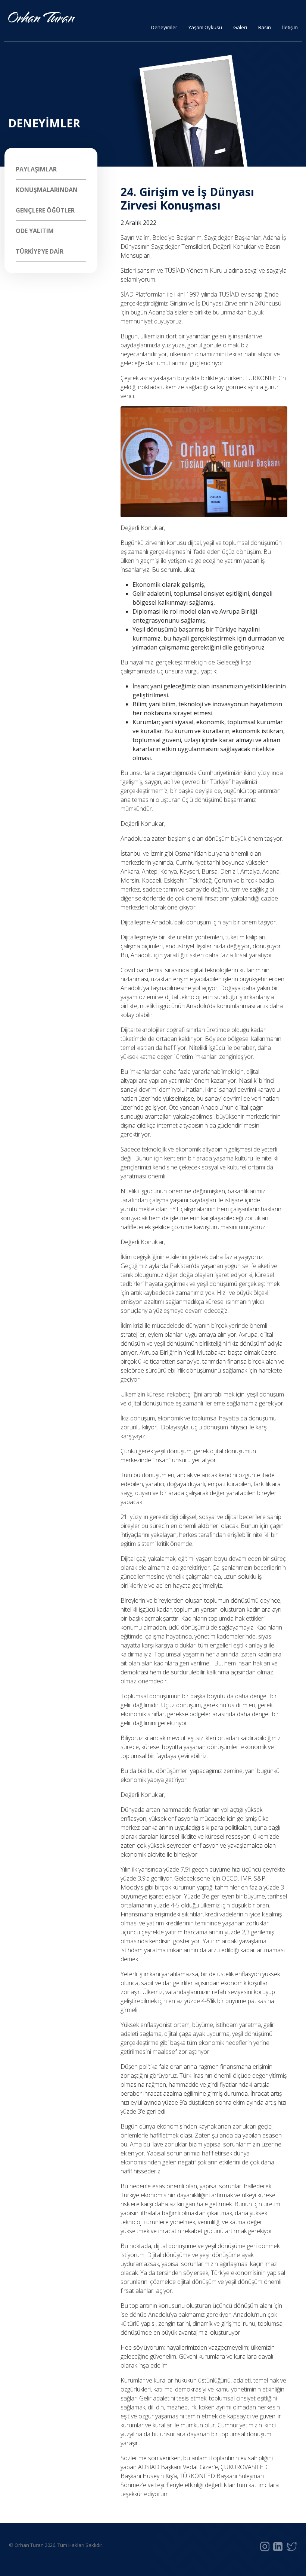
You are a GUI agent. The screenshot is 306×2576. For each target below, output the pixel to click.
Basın (265, 27)
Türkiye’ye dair (40, 251)
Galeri (240, 27)
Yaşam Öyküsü (205, 27)
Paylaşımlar (36, 169)
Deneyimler (164, 27)
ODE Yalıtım (35, 231)
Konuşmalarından (47, 190)
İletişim (290, 27)
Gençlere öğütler (45, 210)
